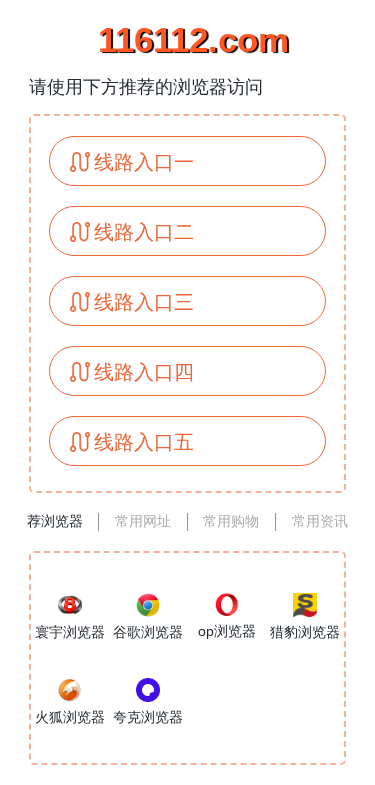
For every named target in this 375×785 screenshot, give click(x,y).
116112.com (188, 39)
